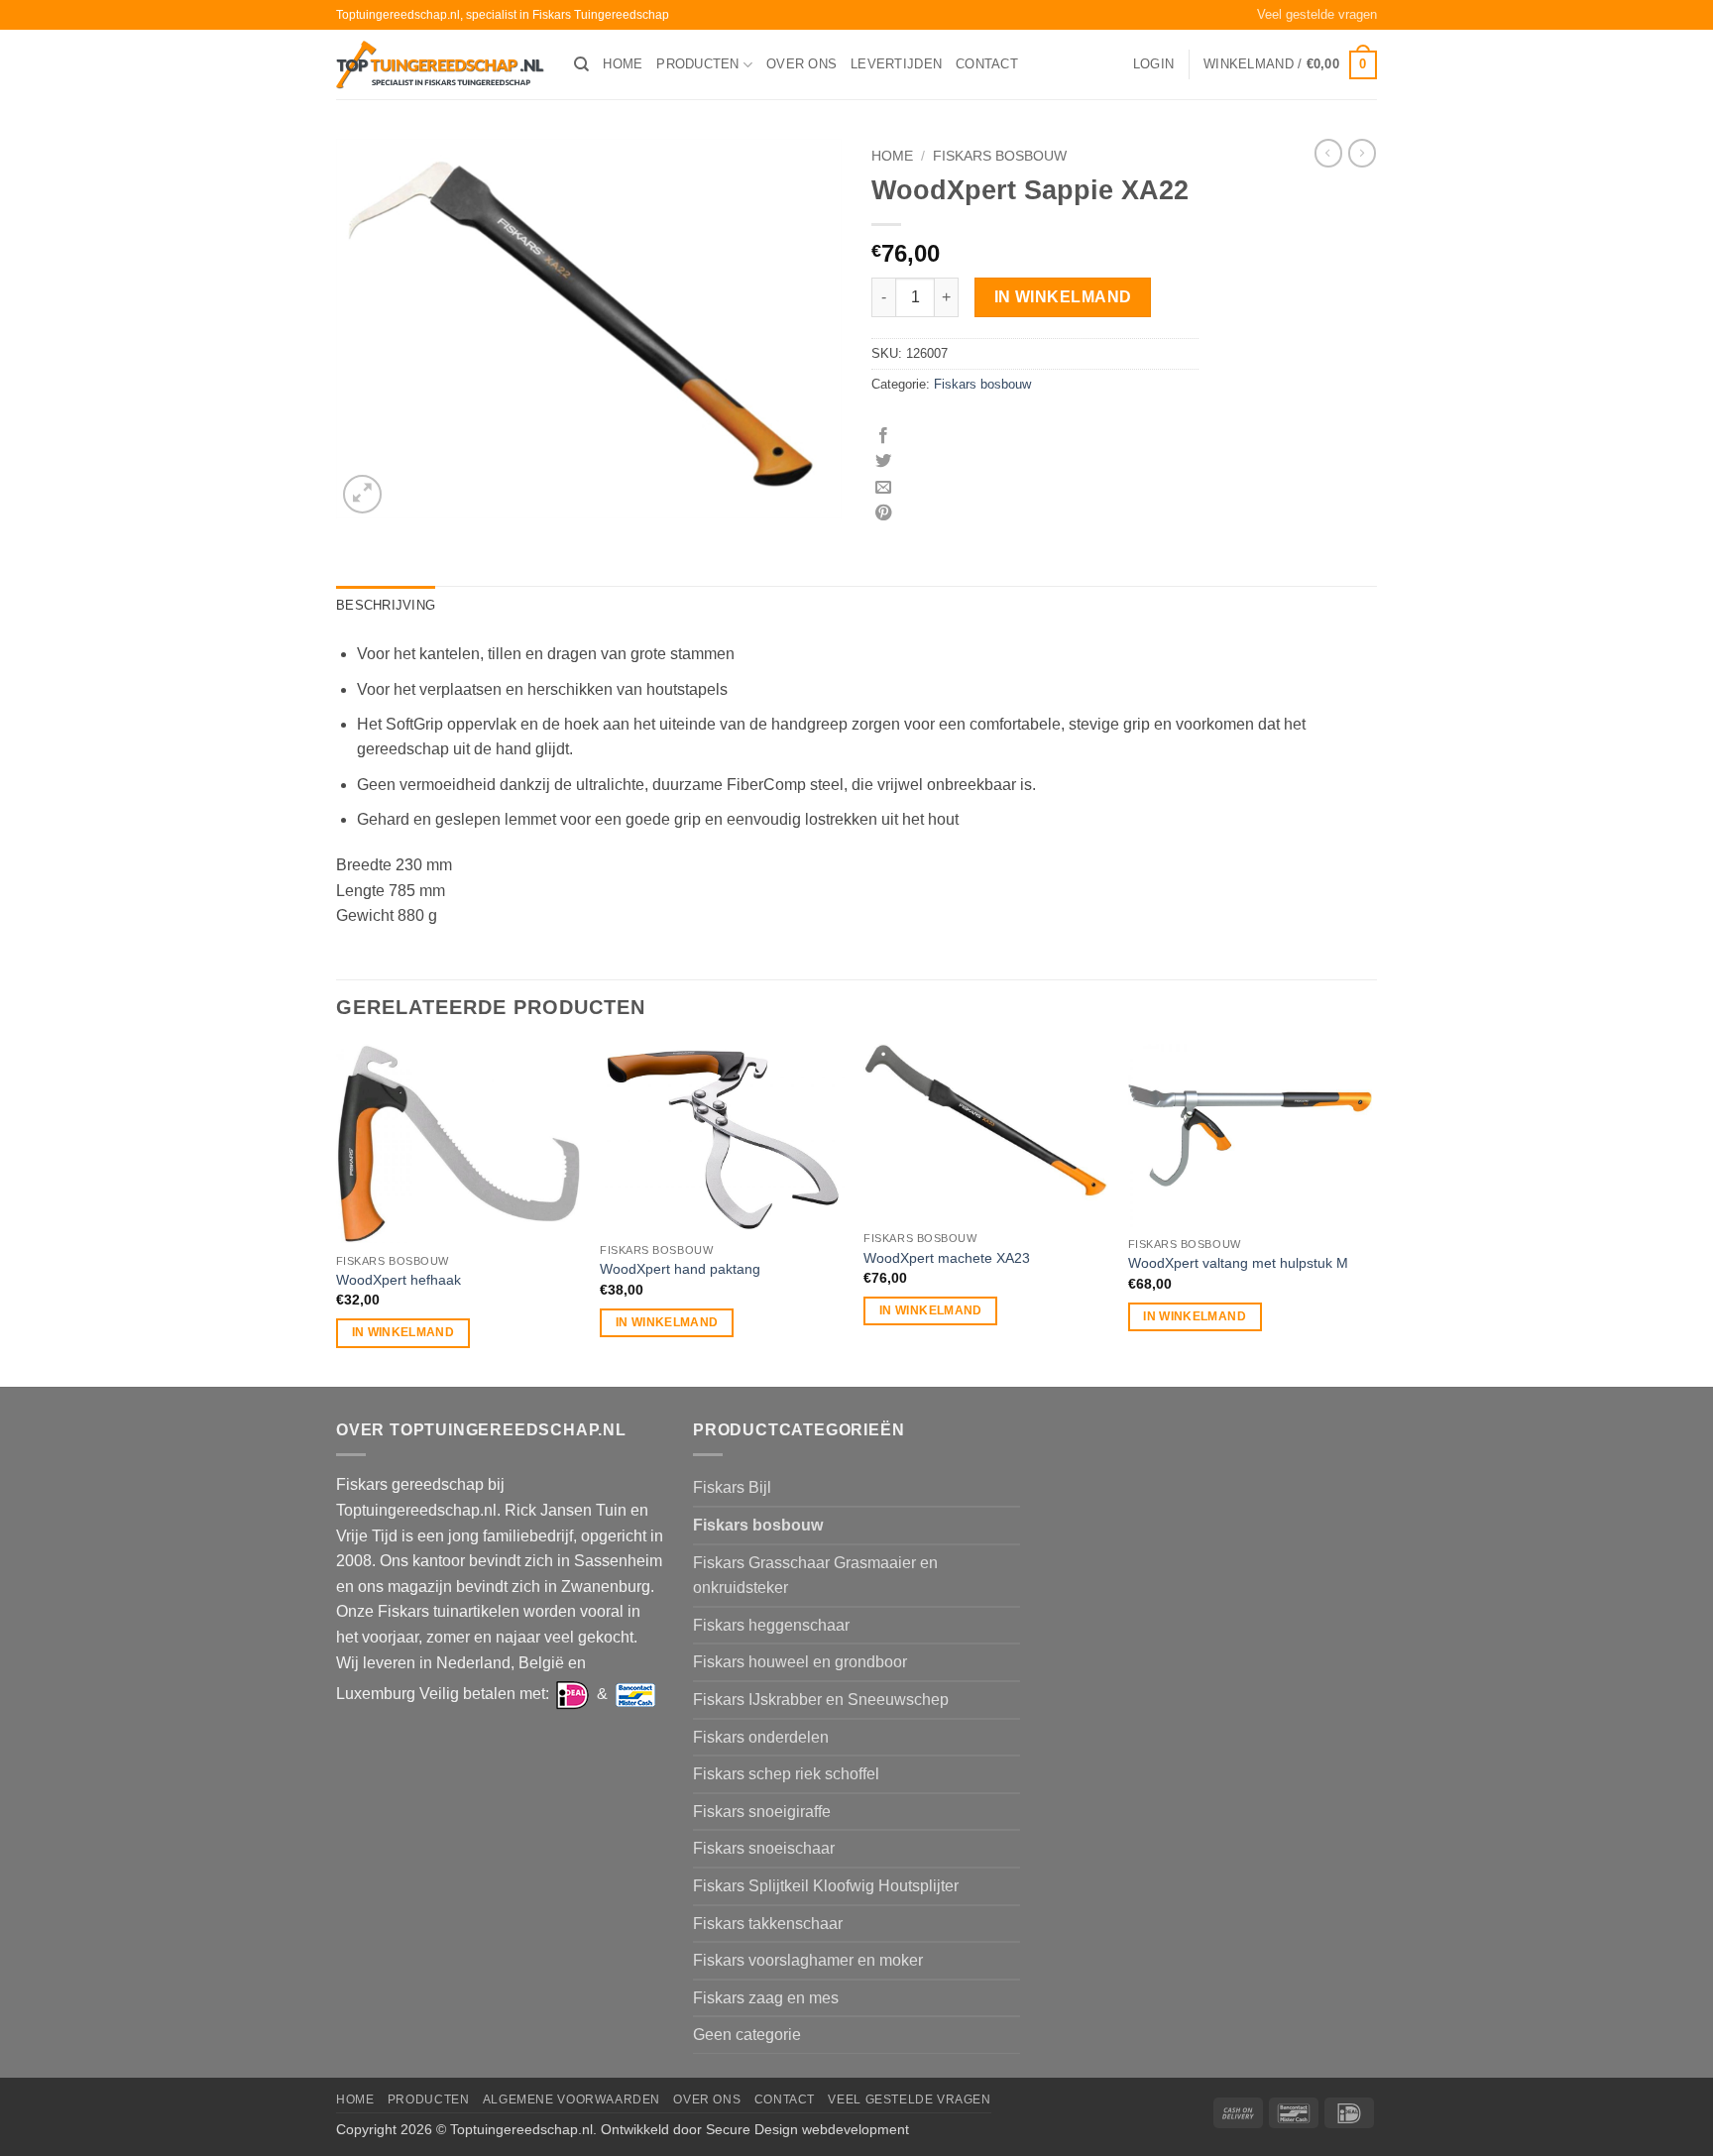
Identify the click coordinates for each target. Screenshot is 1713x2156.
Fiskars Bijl (732, 1487)
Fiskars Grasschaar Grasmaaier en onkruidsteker (815, 1576)
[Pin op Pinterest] (883, 513)
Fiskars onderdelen (761, 1737)
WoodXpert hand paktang (680, 1269)
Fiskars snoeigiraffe (762, 1812)
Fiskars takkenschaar (768, 1924)
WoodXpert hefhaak (399, 1280)
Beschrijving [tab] (386, 605)
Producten (697, 64)
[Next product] (1328, 153)
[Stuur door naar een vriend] (883, 488)
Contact (987, 64)
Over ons (801, 64)
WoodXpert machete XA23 (947, 1258)
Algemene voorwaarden (571, 2099)
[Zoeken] (581, 64)
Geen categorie (747, 2035)
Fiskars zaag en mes (766, 1998)
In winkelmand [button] (403, 1332)
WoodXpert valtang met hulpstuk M (1238, 1263)
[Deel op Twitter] (883, 462)
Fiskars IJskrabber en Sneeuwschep (821, 1700)
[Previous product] (1362, 153)
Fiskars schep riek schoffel (786, 1774)
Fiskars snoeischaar (764, 1848)
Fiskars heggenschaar (771, 1625)
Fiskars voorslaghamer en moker (808, 1960)
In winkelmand (1063, 297)
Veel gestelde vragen (1317, 14)
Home (623, 64)
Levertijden (896, 64)
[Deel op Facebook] (883, 436)
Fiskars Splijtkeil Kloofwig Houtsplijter (826, 1886)
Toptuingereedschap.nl (521, 2129)
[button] (1153, 64)
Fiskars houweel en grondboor (800, 1662)
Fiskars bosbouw (1000, 156)
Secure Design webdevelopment (807, 2129)
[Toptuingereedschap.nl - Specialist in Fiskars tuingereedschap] (440, 65)
